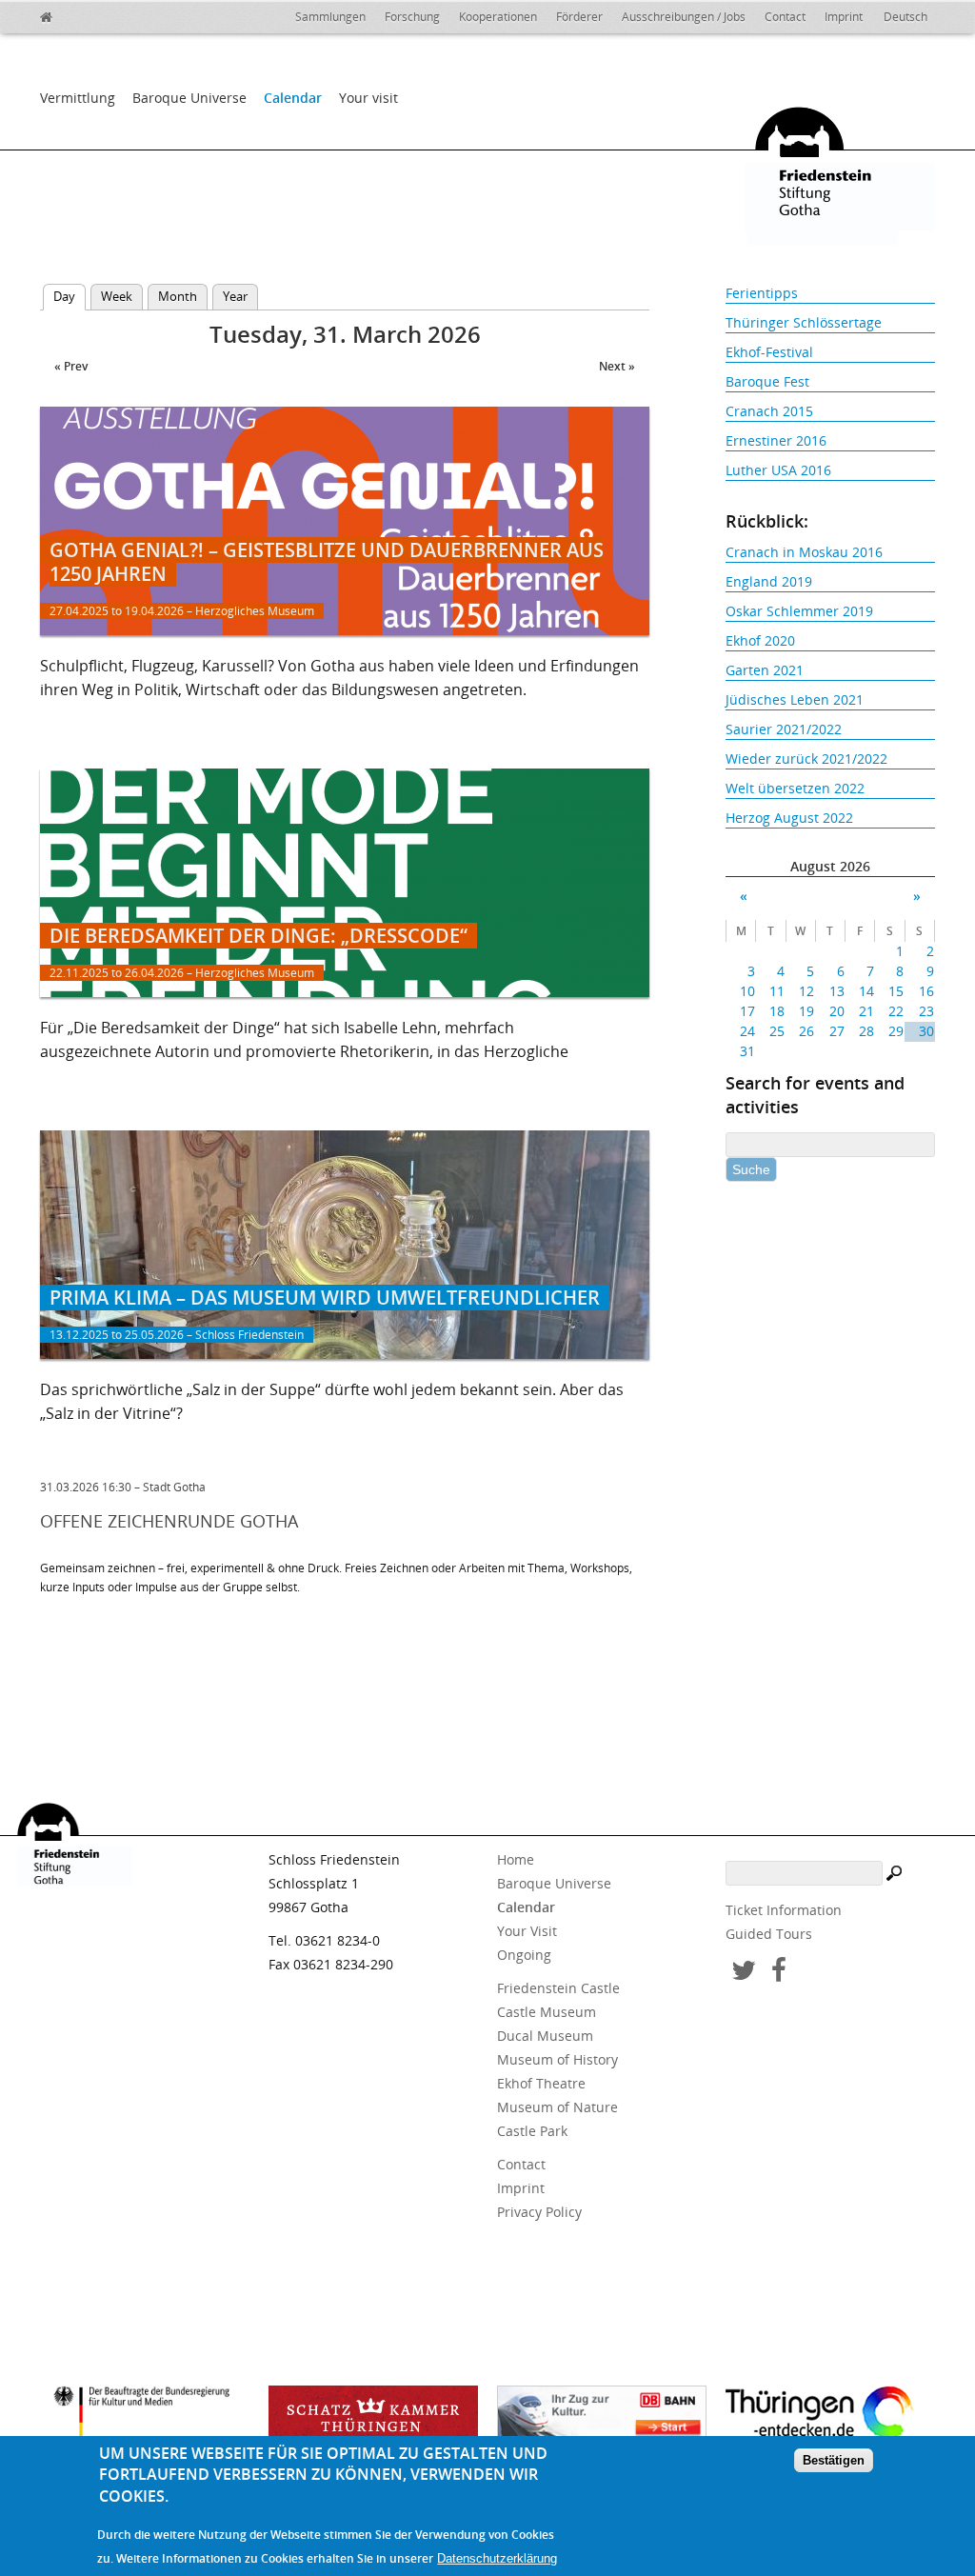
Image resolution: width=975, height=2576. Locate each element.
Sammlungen (330, 17)
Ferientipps (762, 293)
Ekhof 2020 (760, 640)
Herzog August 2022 (789, 818)
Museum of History (557, 2059)
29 (896, 1031)
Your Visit (527, 1931)
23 (926, 1011)
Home (516, 1859)
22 (896, 1011)
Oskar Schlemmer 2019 (799, 611)
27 (836, 1031)
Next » (617, 366)
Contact (785, 17)
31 (747, 1051)
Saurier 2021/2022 (784, 729)
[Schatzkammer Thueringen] (373, 2419)
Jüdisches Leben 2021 (795, 699)
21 (866, 1011)
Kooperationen (498, 17)
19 (806, 1011)
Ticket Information (784, 1910)
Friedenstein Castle (558, 1988)
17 (747, 1011)
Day (70, 296)
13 (836, 991)
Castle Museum (547, 2012)
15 (896, 991)
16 (926, 991)
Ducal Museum (545, 2036)
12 (806, 991)
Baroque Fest (767, 381)
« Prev (71, 366)
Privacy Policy (539, 2212)
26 (806, 1031)
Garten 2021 (765, 670)
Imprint (844, 17)
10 (747, 991)
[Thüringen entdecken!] (830, 2416)
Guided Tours (769, 1934)
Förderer (579, 17)
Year (235, 296)
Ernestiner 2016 (776, 440)
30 (926, 1031)
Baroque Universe (189, 98)
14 (866, 991)
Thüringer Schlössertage (804, 322)
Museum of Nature (557, 2107)
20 (836, 1011)
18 (777, 1011)
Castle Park (532, 2131)
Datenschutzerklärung (497, 2558)
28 (866, 1031)
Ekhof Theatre (541, 2083)
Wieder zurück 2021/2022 (806, 759)
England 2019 (769, 581)
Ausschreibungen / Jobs (684, 17)
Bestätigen (834, 2460)
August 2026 (830, 866)
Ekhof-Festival (769, 352)
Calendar (293, 98)
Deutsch (905, 17)
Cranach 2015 (769, 411)
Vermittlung (78, 98)
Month (178, 296)
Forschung (412, 17)
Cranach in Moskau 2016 (804, 552)
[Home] (88, 14)
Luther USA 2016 (778, 470)
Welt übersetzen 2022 (795, 788)
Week (117, 296)
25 (777, 1031)
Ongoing (524, 1955)
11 (777, 991)
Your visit (368, 98)
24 (747, 1031)
